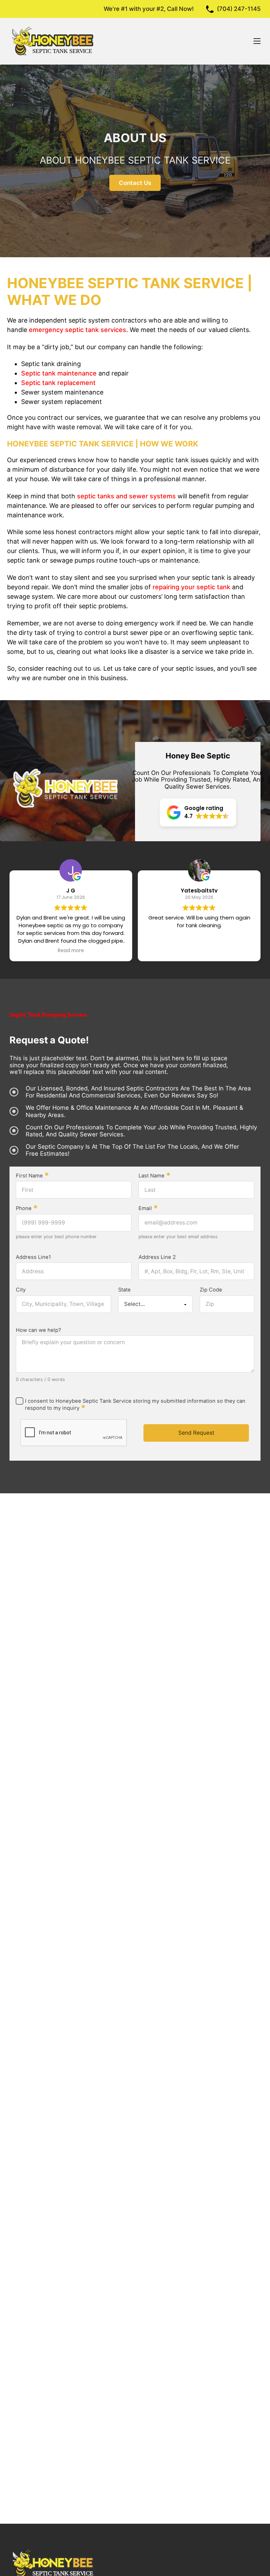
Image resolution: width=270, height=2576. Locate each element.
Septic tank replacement (58, 383)
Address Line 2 (157, 1257)
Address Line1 (33, 1257)
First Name (32, 1176)
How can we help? (38, 1330)
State (124, 1290)
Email (148, 1209)
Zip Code (211, 1290)
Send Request (196, 1433)
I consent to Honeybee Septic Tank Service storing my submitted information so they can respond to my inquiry (135, 1405)
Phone (27, 1209)
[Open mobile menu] (257, 41)
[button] (198, 812)
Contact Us (135, 183)
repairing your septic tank (191, 587)
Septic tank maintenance (59, 373)
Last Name (155, 1176)
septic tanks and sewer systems (126, 496)
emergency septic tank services (78, 330)
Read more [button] (63, 951)
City (21, 1290)
